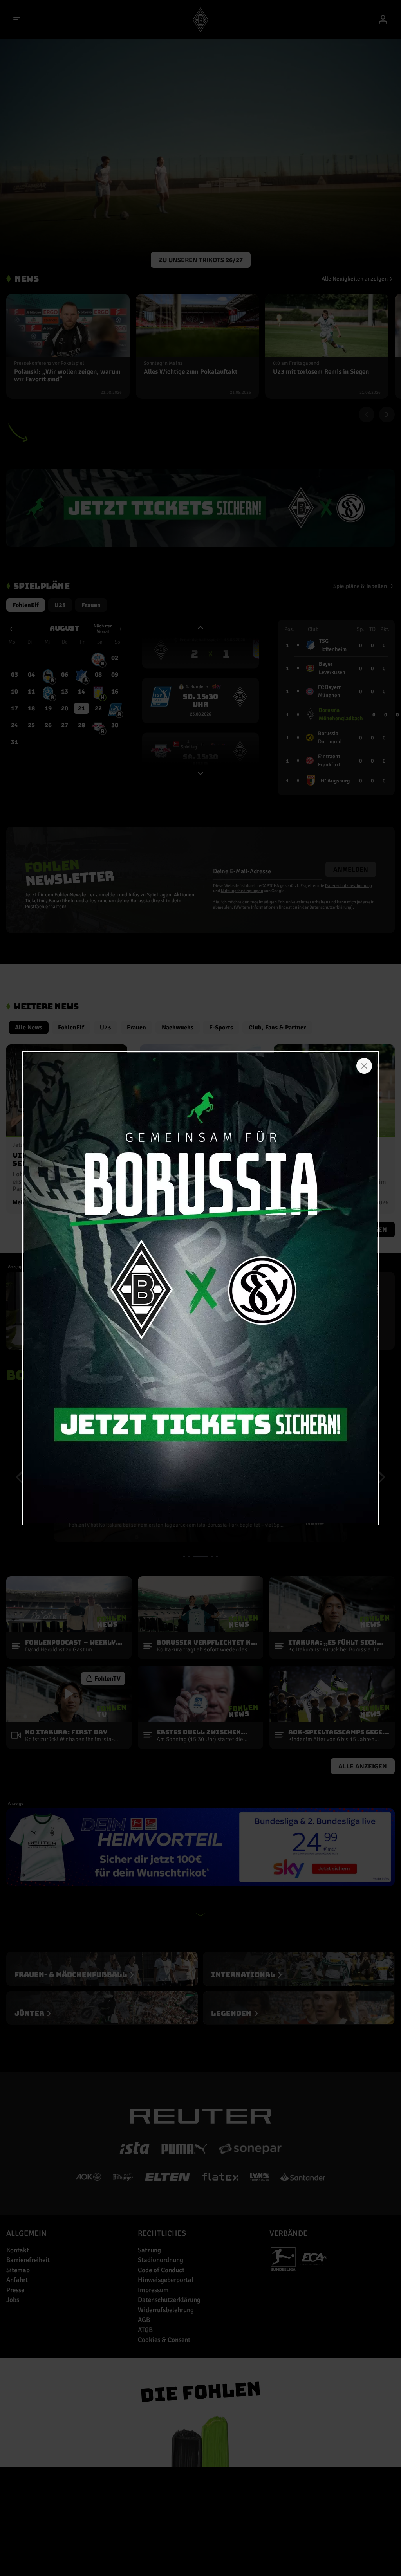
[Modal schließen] (364, 1066)
